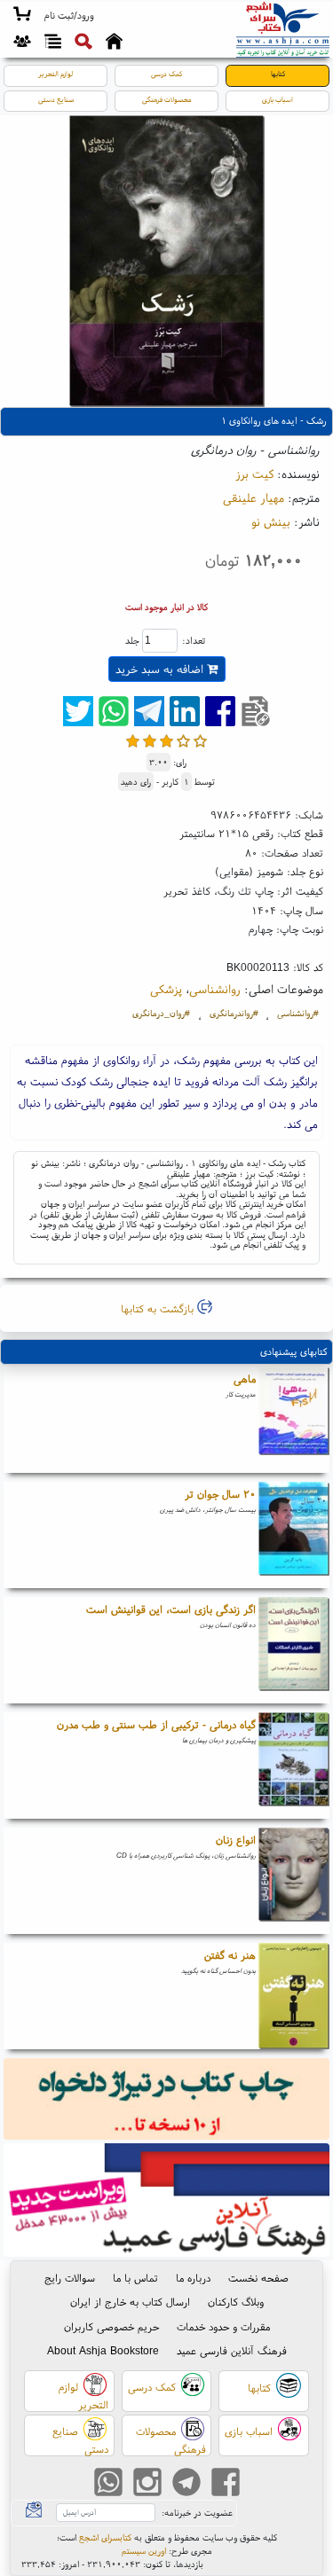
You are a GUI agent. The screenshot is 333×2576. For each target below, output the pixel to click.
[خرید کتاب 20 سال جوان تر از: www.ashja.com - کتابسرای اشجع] (294, 1535)
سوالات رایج (70, 2278)
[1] (133, 741)
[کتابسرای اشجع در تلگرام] (186, 2484)
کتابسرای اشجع (105, 2537)
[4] (183, 741)
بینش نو (271, 521)
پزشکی (166, 989)
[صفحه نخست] (114, 43)
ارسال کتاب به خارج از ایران (130, 2302)
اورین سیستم (144, 2551)
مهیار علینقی (254, 497)
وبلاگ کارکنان (236, 2302)
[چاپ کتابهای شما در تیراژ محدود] (167, 2101)
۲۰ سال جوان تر (220, 1494)
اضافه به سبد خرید (161, 669)
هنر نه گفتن (230, 1955)
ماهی (245, 1378)
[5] (200, 741)
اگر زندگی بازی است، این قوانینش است (171, 1609)
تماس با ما (135, 2278)
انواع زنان (236, 1840)
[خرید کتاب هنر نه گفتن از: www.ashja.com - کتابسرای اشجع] (294, 1996)
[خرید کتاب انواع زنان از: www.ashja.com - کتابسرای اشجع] (294, 1881)
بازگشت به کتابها (159, 1308)
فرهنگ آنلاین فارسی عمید (232, 2350)
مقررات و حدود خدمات (223, 2326)
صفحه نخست (258, 2278)
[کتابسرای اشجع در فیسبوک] (226, 2484)
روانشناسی (215, 989)
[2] (150, 741)
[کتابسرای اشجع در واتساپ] (108, 2484)
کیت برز (254, 474)
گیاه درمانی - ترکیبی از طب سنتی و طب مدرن (156, 1724)
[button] (69, 16)
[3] (166, 741)
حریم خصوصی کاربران (111, 2326)
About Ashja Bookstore (103, 2350)
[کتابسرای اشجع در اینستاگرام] (147, 2484)
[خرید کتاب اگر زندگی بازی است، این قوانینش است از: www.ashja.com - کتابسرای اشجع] (294, 1650)
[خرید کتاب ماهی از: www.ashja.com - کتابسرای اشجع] (294, 1420)
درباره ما (193, 2278)
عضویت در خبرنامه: (197, 2513)
